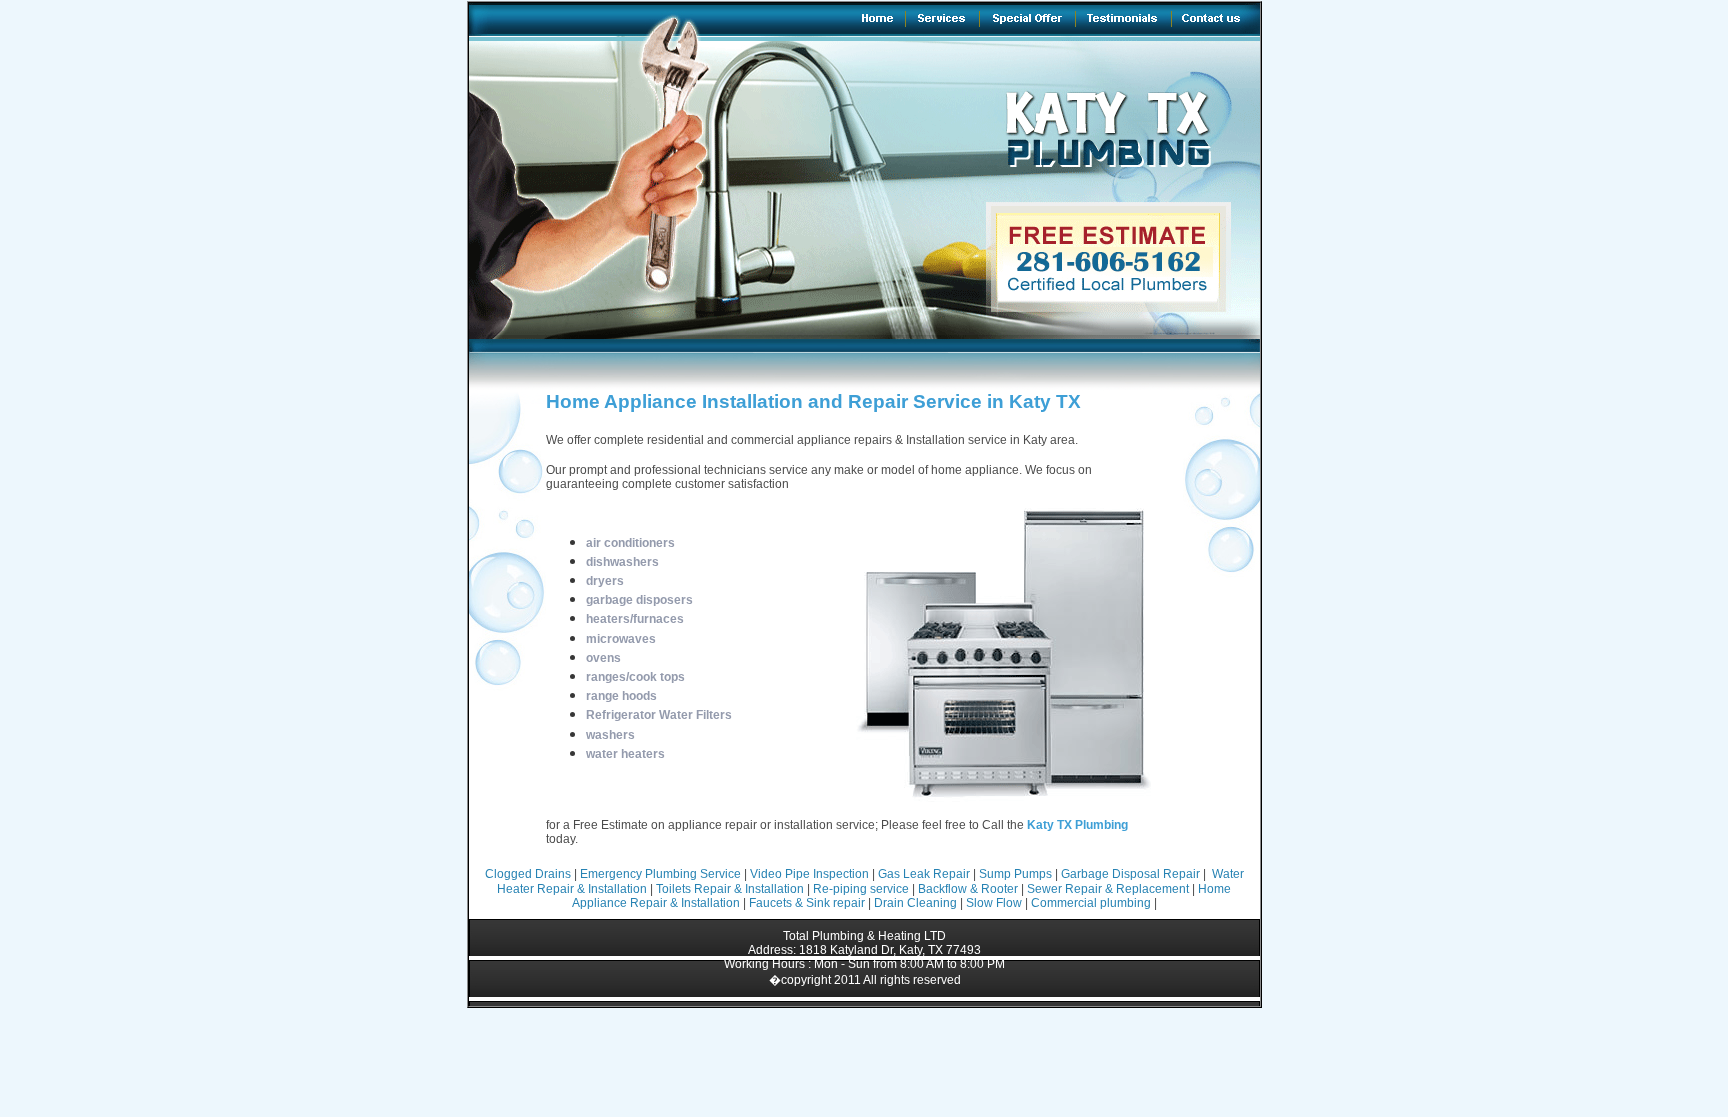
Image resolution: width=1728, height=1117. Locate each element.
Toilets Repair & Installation (730, 889)
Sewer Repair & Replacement (1108, 889)
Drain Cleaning (915, 903)
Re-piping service (861, 889)
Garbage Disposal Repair (1132, 874)
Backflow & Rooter (968, 889)
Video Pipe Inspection (809, 874)
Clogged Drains (528, 874)
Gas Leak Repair (925, 874)
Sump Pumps (1015, 874)
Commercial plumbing (1091, 903)
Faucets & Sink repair (807, 903)
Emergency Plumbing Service (660, 874)
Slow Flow (994, 903)
